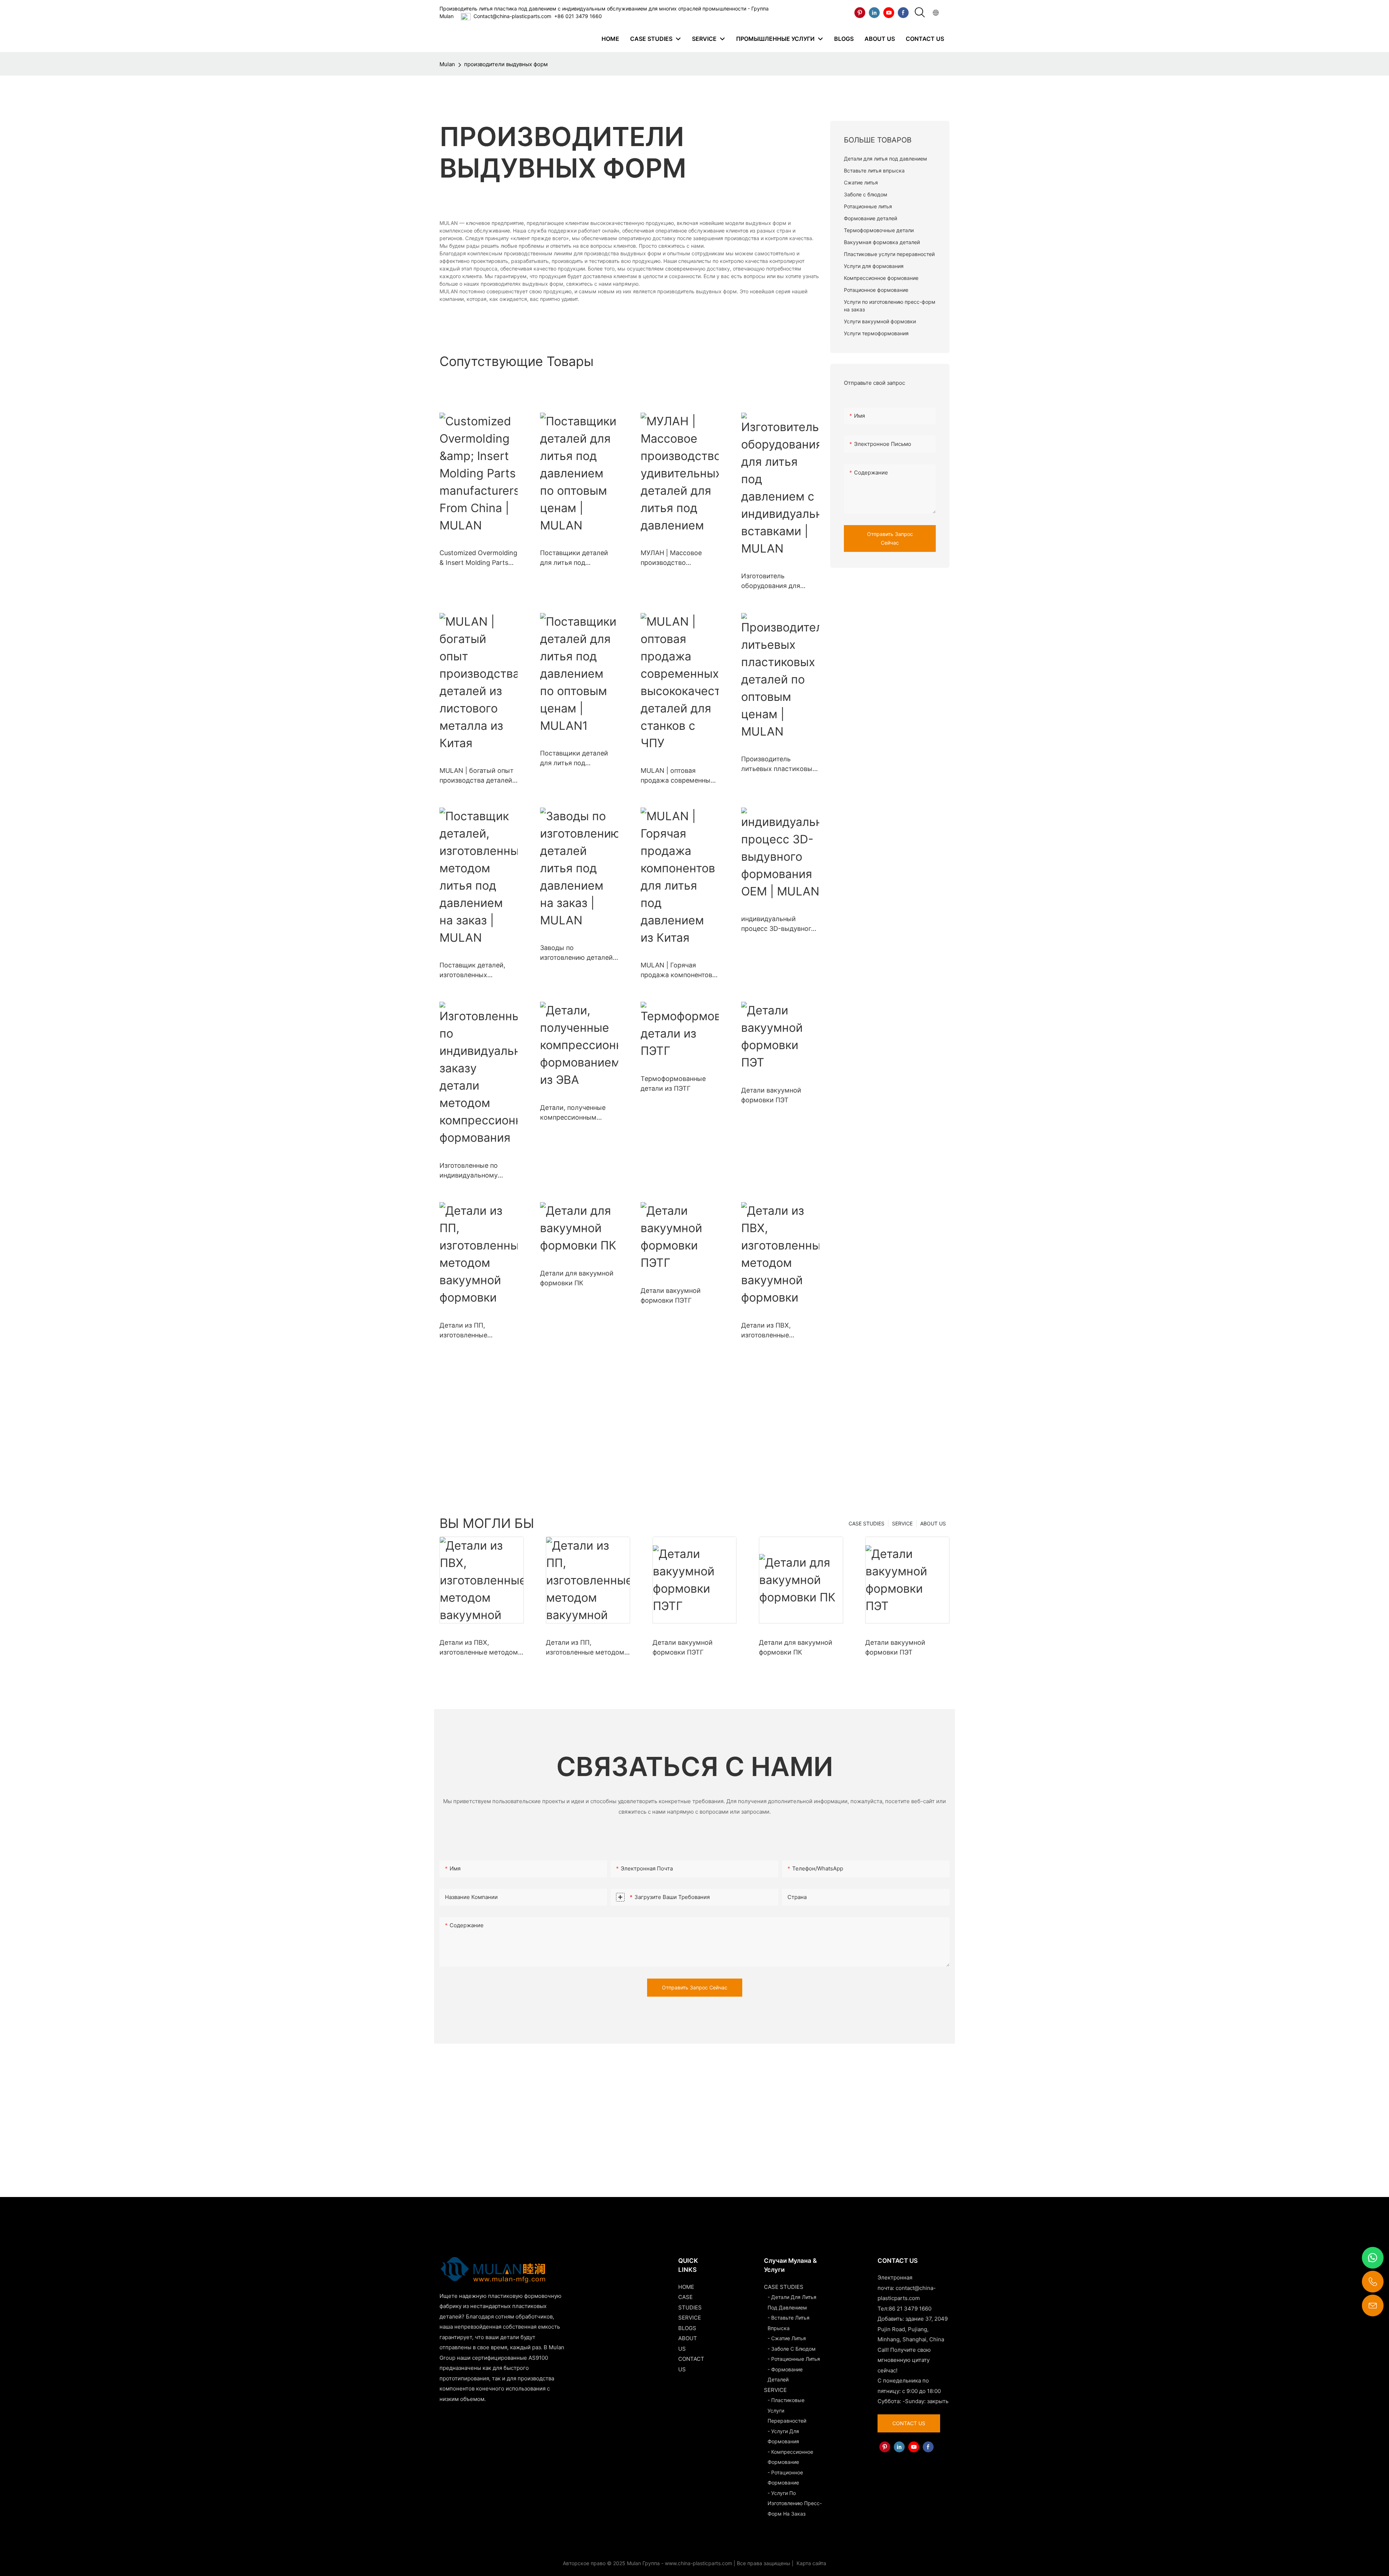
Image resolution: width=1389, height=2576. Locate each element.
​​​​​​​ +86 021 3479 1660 (577, 16)
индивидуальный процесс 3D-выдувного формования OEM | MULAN (778, 924)
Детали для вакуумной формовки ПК (577, 1278)
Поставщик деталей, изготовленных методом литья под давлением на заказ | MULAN (473, 970)
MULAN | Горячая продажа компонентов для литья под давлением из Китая (676, 970)
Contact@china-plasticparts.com (512, 16)
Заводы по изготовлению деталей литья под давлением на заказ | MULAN (579, 953)
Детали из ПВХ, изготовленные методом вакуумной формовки (774, 1331)
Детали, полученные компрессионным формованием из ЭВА (574, 1113)
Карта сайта (811, 2563)
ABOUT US (933, 1523)
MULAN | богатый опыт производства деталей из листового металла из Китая (477, 776)
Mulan (447, 64)
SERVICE (902, 1523)
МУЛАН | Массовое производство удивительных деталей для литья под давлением (677, 558)
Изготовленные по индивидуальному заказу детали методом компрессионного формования (477, 1171)
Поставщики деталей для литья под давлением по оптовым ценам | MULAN (577, 558)
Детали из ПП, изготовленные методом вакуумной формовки (472, 1331)
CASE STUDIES (866, 1523)
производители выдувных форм (506, 64)
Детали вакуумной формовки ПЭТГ (671, 1295)
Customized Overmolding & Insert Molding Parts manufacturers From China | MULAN (478, 558)
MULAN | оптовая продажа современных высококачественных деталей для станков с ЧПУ (677, 776)
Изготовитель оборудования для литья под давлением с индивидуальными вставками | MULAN (778, 581)
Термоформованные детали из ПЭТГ (673, 1083)
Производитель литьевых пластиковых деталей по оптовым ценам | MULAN (779, 764)
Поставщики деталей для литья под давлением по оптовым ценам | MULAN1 (577, 759)
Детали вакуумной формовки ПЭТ (771, 1095)
